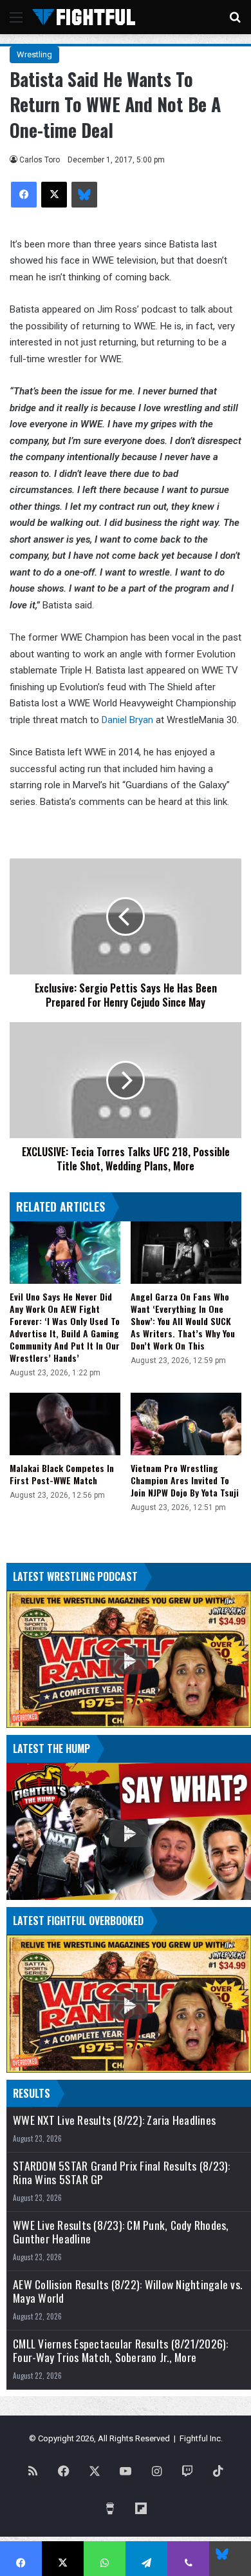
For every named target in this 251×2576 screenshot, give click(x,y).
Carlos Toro (40, 160)
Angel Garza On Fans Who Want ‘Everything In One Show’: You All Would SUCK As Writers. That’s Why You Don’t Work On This (183, 1321)
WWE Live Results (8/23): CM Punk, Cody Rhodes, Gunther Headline (121, 2232)
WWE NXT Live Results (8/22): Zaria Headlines (114, 2120)
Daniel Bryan (127, 720)
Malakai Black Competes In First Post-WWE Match (62, 1474)
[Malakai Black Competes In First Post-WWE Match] (65, 1424)
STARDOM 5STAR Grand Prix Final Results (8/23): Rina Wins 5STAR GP (122, 2173)
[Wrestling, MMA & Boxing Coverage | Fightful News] (84, 17)
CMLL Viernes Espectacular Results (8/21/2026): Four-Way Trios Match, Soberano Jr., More (121, 2350)
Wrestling (34, 54)
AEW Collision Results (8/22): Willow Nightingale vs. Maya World (127, 2291)
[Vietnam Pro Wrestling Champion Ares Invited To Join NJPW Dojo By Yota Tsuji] (186, 1424)
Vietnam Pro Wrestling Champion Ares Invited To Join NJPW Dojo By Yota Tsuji (185, 1480)
